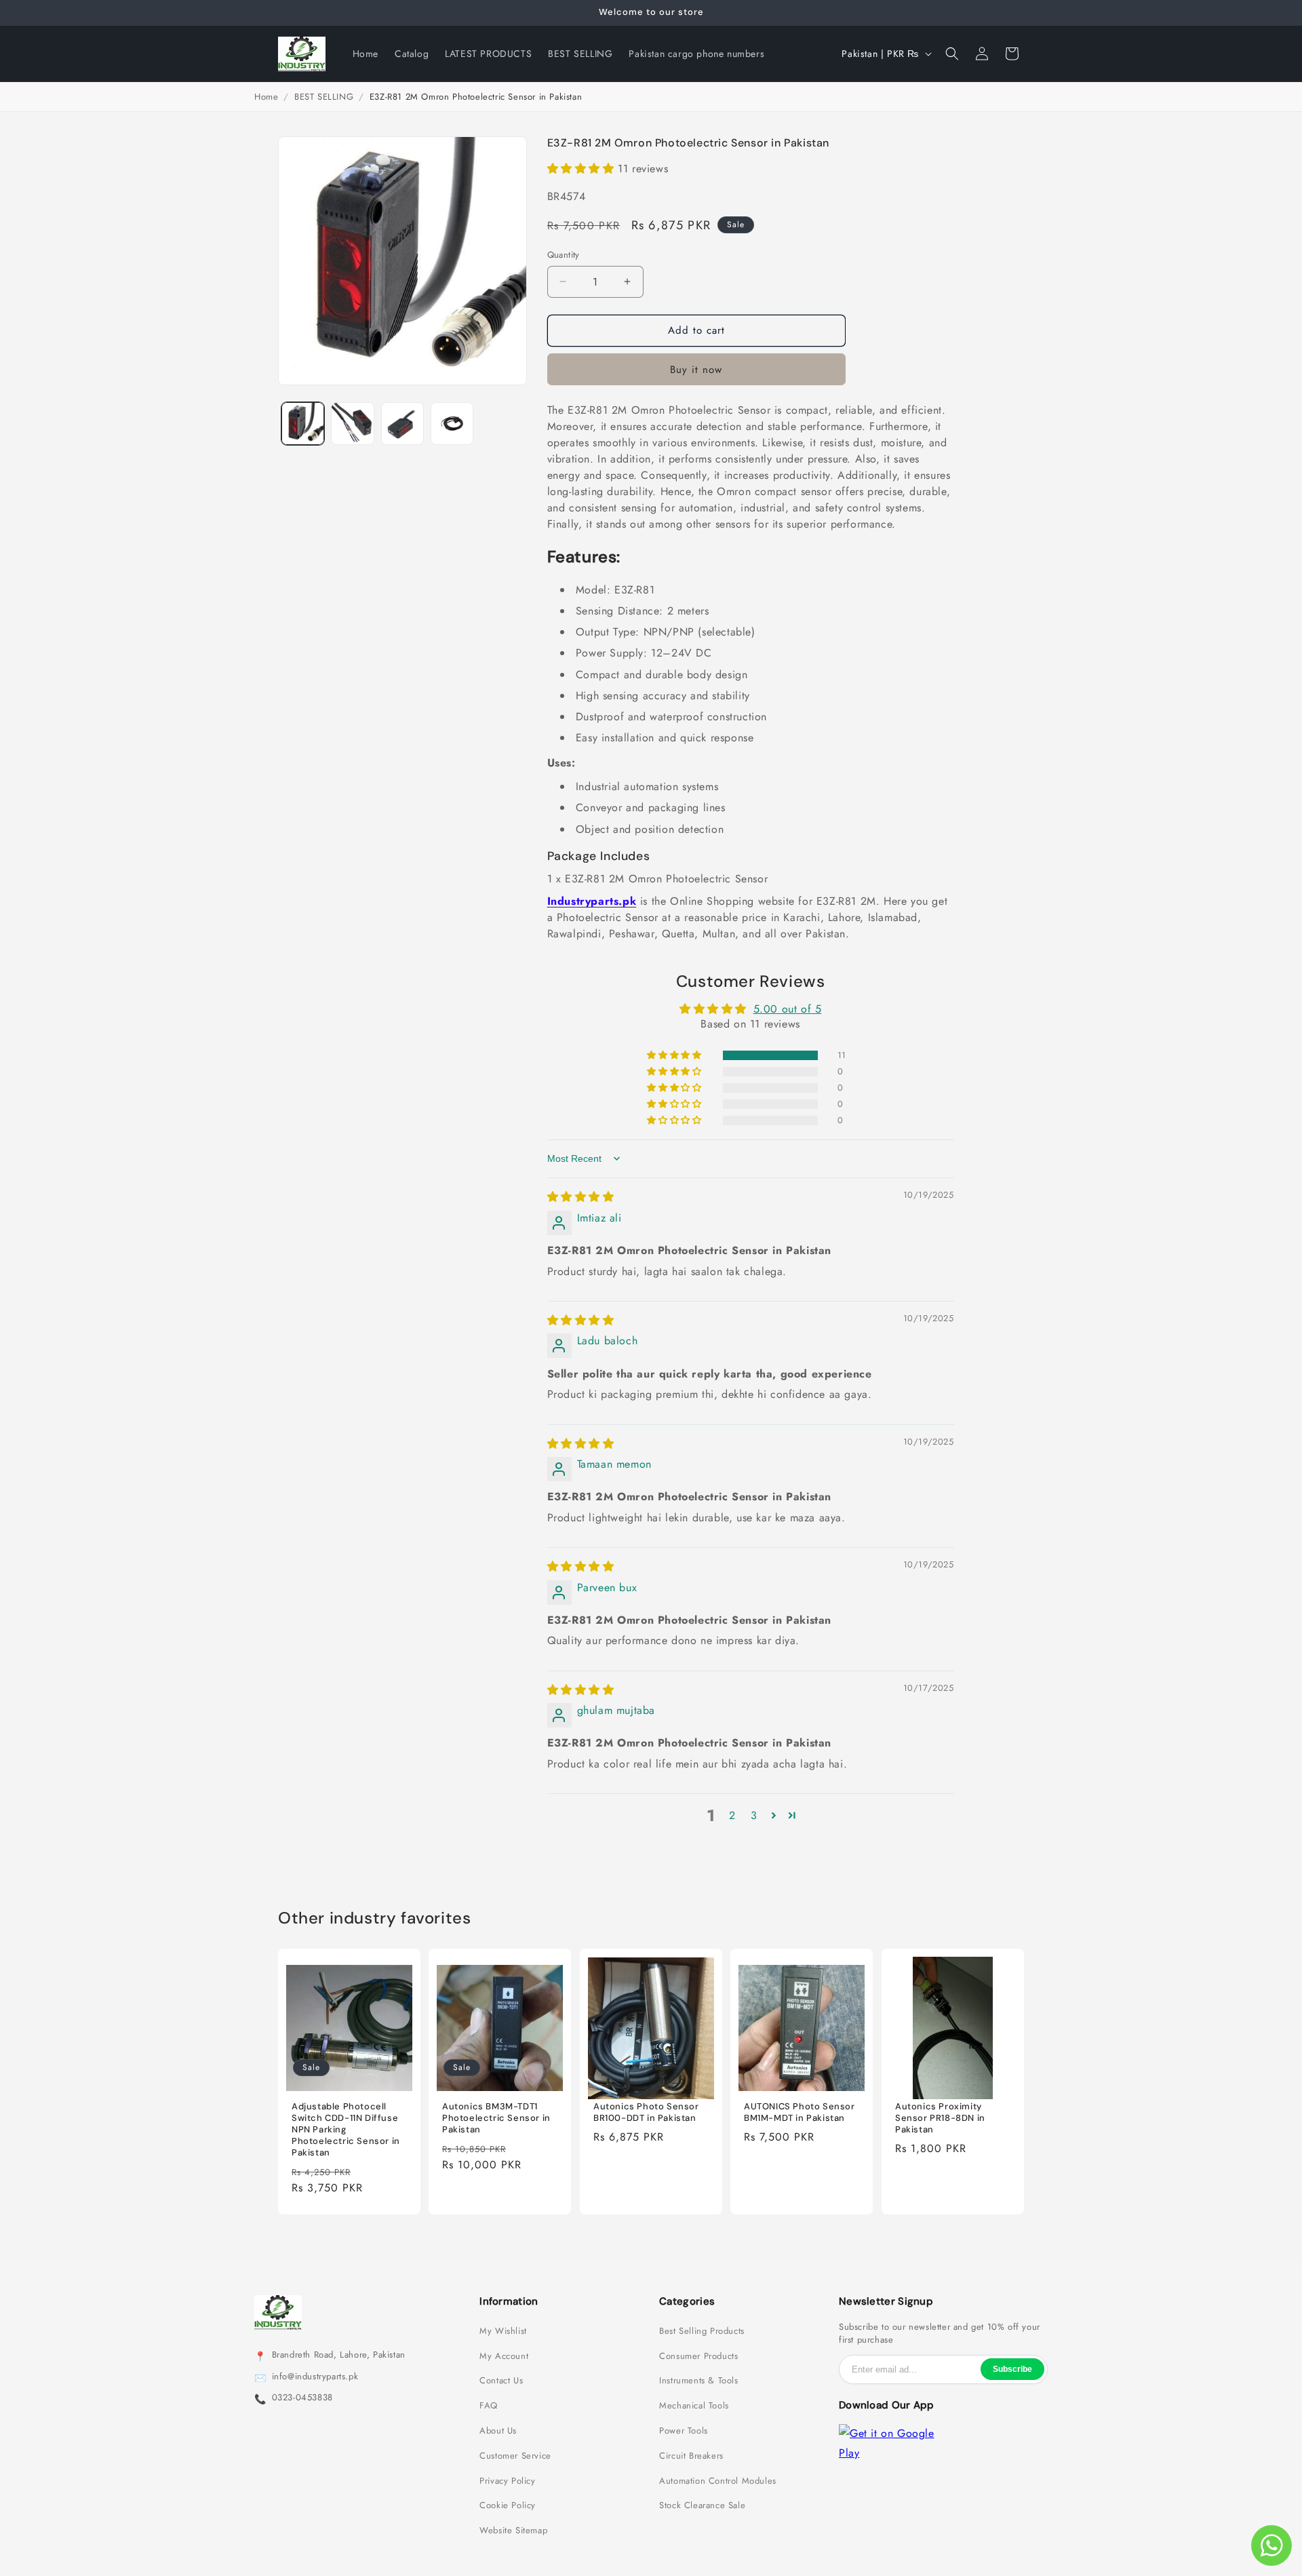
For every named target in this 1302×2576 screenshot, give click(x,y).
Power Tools (684, 2431)
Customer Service (515, 2456)
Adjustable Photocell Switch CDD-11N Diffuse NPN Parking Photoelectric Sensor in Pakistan (346, 2130)
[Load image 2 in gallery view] (352, 424)
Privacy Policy (507, 2481)
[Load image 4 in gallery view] (452, 424)
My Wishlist (503, 2331)
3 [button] (754, 1815)
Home (266, 97)
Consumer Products (698, 2356)
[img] (581, 1197)
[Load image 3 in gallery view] (402, 424)
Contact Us (501, 2381)
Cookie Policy (508, 2505)
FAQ (489, 2406)
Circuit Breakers (691, 2456)
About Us (498, 2431)
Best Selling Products (702, 2331)
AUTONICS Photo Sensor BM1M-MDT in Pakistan (800, 2113)
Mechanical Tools (694, 2406)
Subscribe (1012, 2369)
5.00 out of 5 (788, 1009)
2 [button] (732, 1815)
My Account (504, 2356)
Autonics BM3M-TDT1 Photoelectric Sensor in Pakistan (496, 2119)
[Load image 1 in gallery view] (303, 424)
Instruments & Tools (698, 2381)
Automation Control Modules (718, 2481)
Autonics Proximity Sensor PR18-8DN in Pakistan (940, 2119)
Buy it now (696, 370)
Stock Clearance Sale (702, 2505)
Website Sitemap (513, 2531)
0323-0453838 (302, 2398)
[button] (952, 54)
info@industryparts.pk (315, 2377)
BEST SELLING (324, 97)
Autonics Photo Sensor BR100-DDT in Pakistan (646, 2113)
